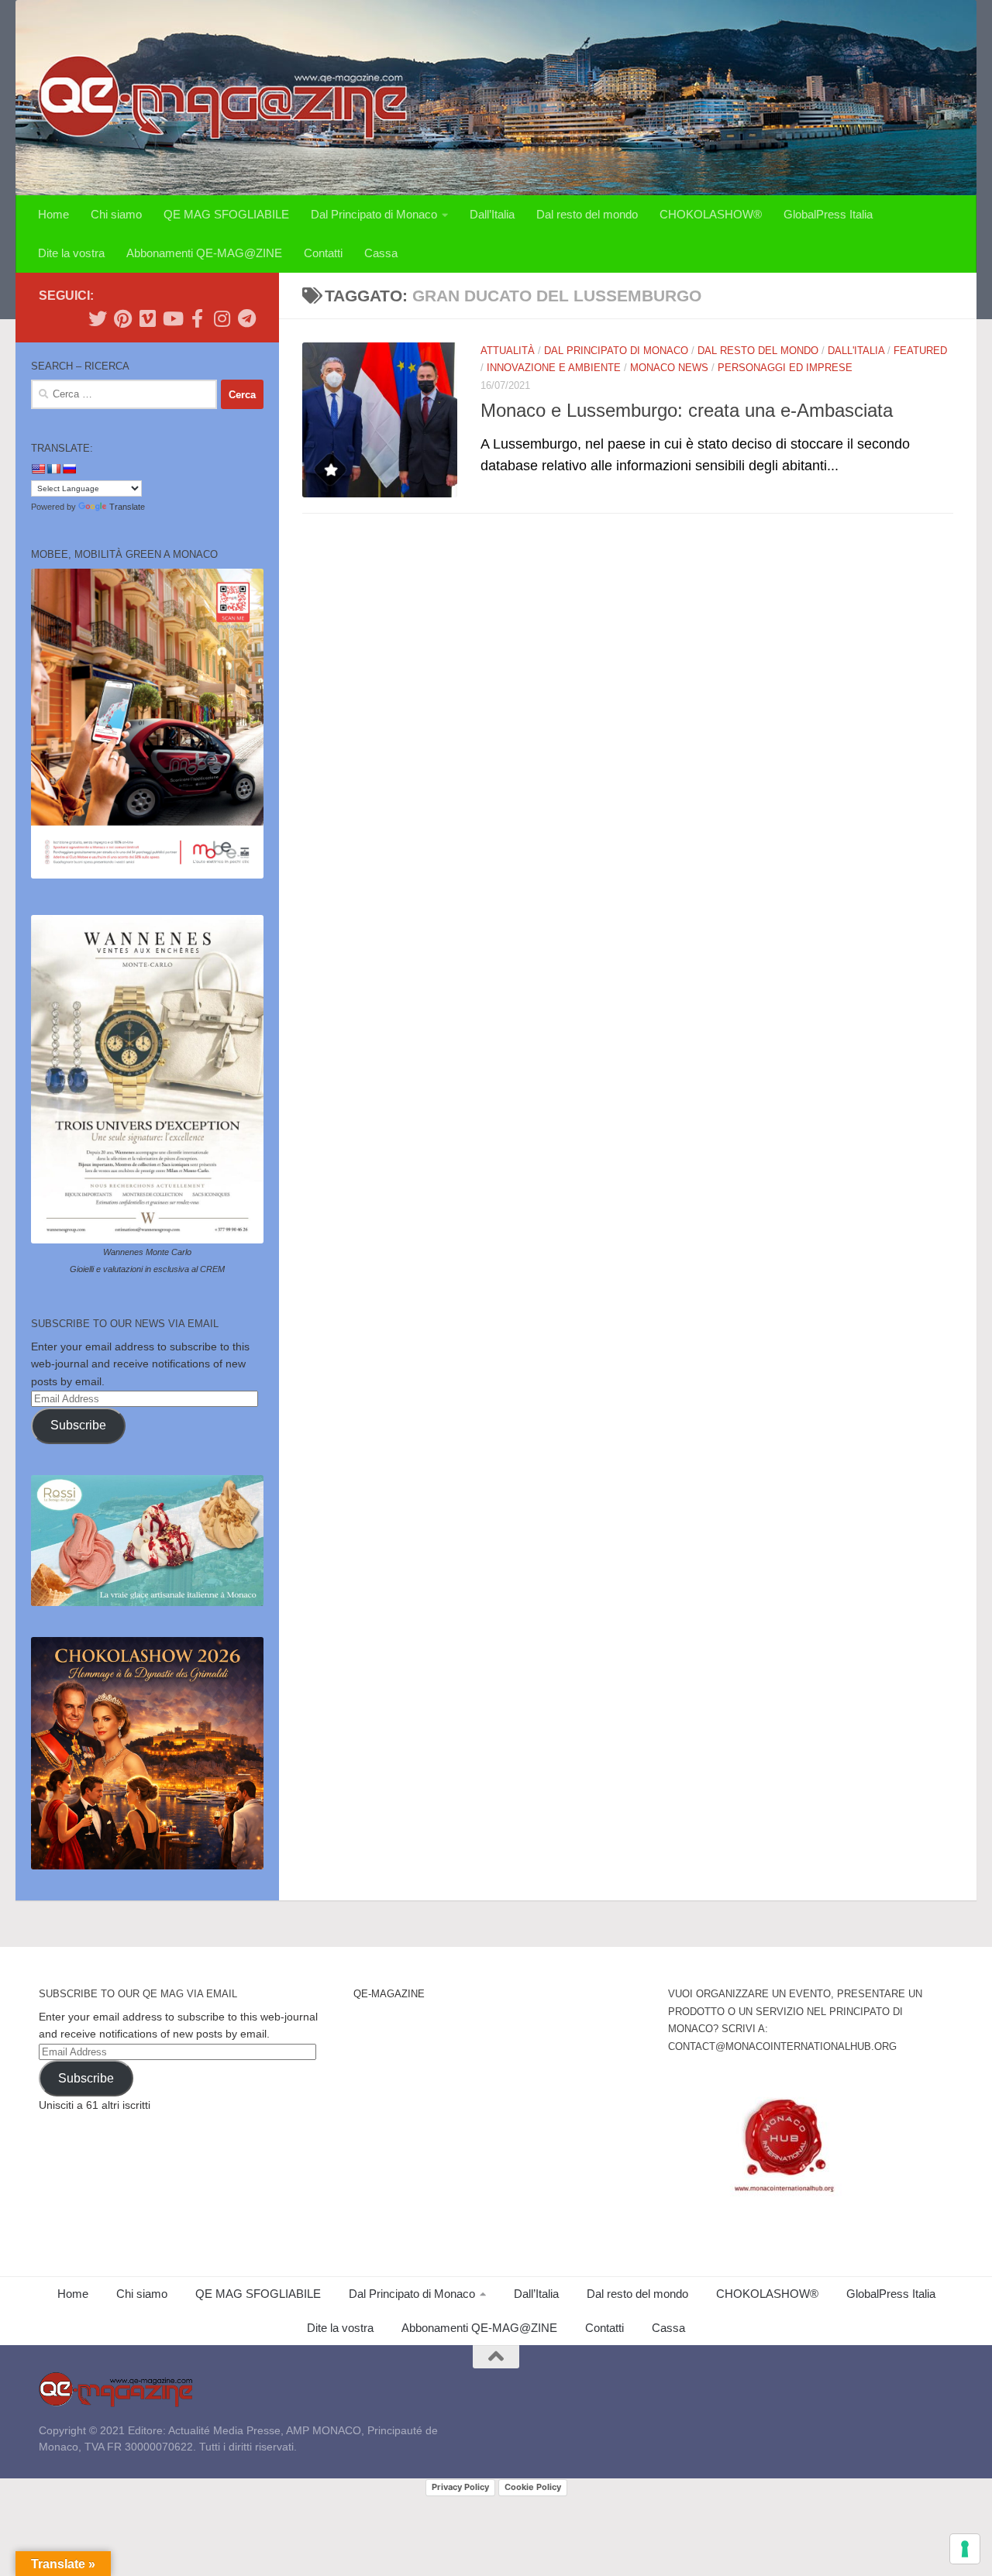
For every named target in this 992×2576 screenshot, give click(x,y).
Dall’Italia (492, 214)
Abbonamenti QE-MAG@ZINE (204, 253)
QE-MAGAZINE (389, 1994)
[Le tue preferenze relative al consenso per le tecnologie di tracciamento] (965, 2549)
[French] (53, 469)
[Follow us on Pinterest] (122, 318)
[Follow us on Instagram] (222, 318)
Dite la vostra (71, 253)
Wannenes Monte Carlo (147, 1252)
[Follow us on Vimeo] (147, 318)
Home (53, 214)
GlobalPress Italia (828, 214)
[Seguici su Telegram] (246, 318)
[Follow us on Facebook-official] (197, 318)
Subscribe (78, 1425)
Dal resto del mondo (587, 214)
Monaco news (669, 368)
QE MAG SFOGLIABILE (226, 214)
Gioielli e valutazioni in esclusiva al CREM (147, 1269)
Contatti (323, 253)
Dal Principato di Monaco (374, 214)
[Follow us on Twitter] (98, 318)
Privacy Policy (460, 2487)
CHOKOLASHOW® (711, 214)
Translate (127, 507)
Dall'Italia (856, 351)
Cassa (381, 253)
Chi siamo (116, 214)
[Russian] (69, 469)
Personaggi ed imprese (785, 368)
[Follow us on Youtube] (172, 318)
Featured (920, 351)
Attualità (508, 351)
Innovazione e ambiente (554, 368)
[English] (38, 469)
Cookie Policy (533, 2487)
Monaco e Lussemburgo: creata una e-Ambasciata (687, 411)
